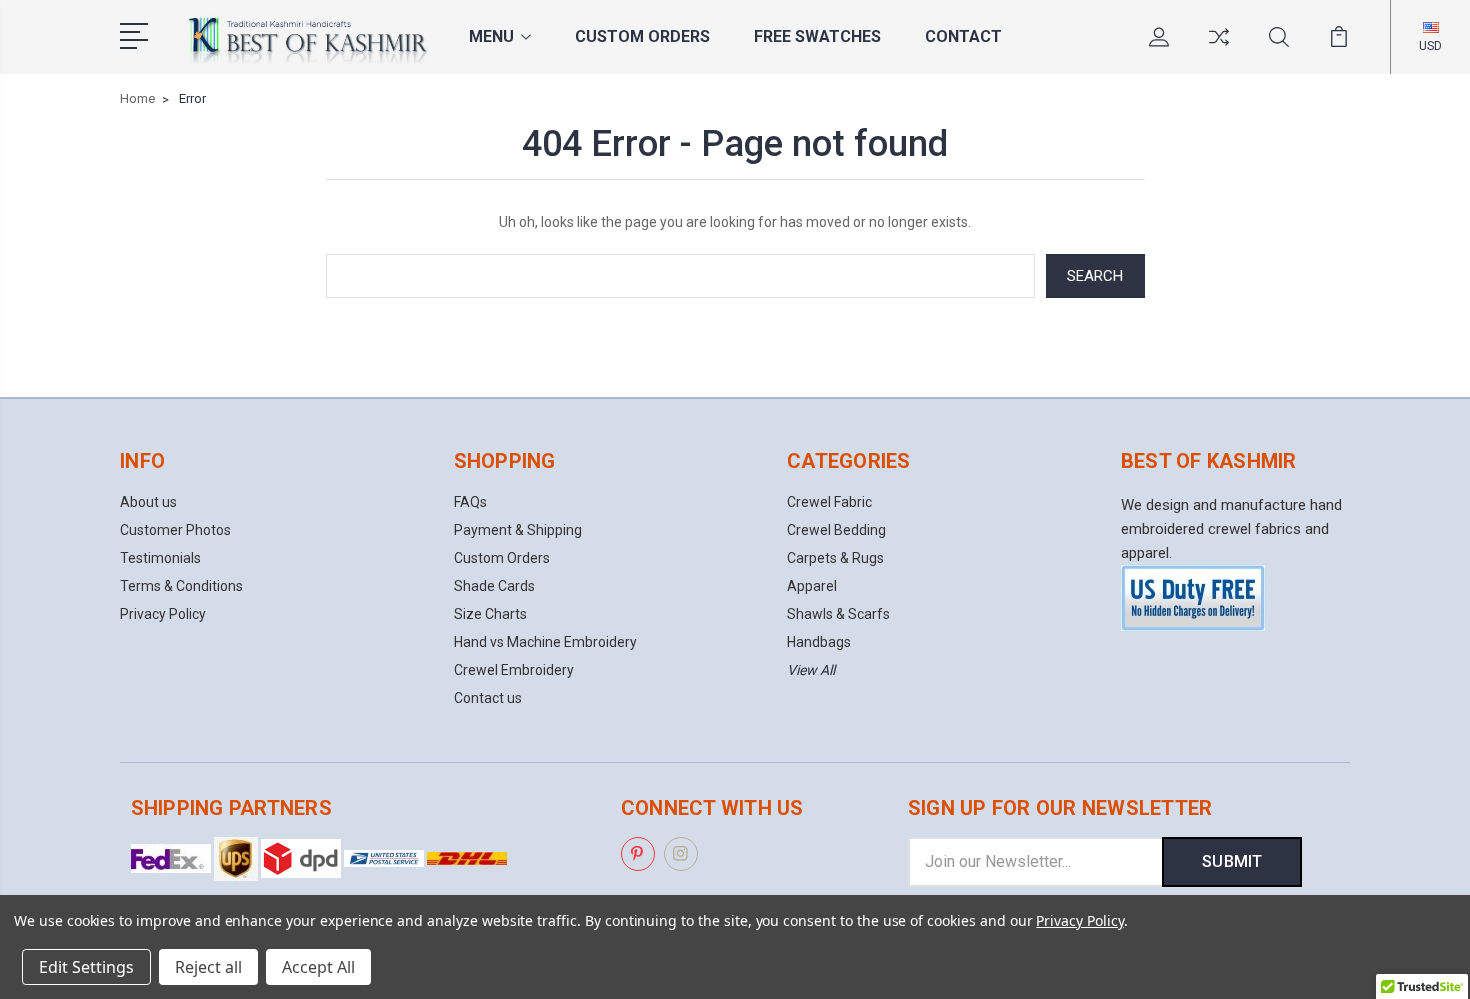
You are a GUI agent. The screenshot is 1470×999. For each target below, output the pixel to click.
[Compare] (1219, 49)
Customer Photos (175, 530)
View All (811, 670)
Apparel (812, 586)
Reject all (208, 967)
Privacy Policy (163, 614)
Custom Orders (642, 36)
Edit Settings (86, 967)
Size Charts (490, 614)
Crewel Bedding (836, 530)
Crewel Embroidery (514, 670)
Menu (491, 36)
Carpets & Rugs (835, 558)
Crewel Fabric (829, 502)
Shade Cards (494, 586)
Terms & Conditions (181, 586)
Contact (963, 36)
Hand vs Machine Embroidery (545, 642)
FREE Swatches (817, 36)
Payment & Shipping (518, 530)
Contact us (488, 698)
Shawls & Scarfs (838, 614)
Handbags (819, 642)
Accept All (318, 967)
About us (148, 502)
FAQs (470, 502)
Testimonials (160, 558)
